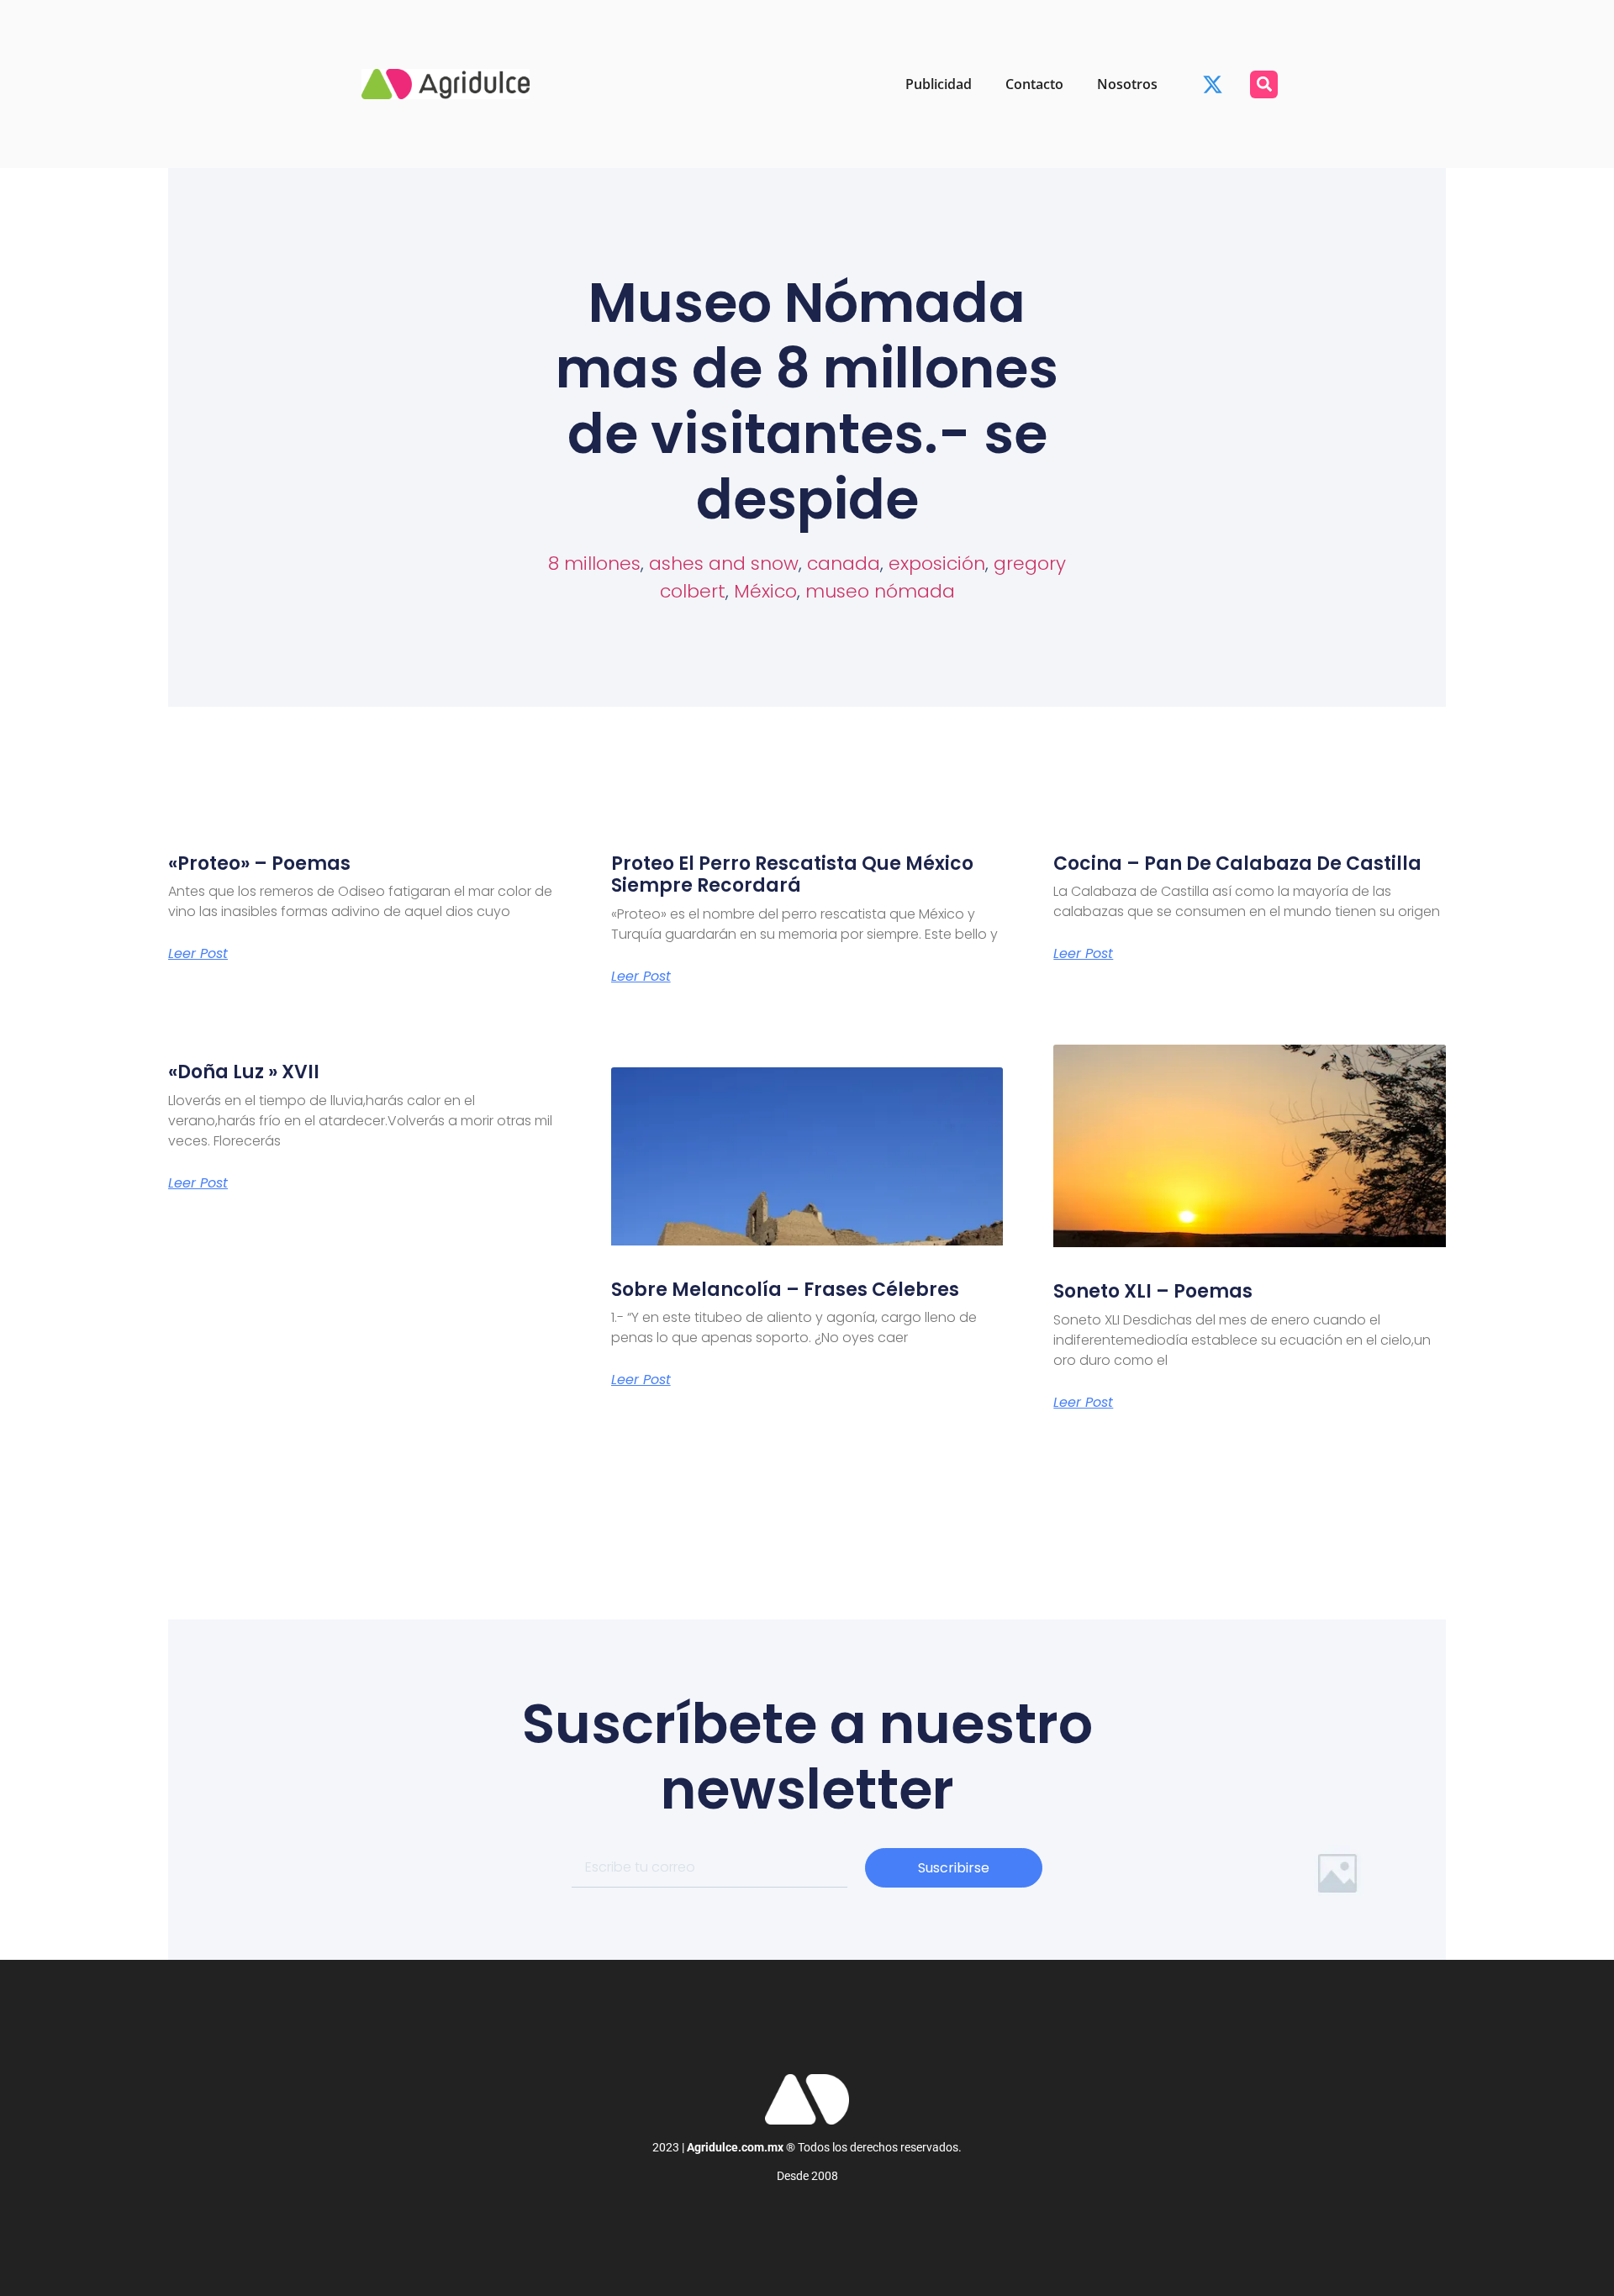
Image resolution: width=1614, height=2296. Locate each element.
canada (844, 563)
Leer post (198, 954)
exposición (937, 563)
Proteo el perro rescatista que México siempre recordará (792, 874)
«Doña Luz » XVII (244, 1072)
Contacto (1034, 84)
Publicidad (939, 84)
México (765, 591)
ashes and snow (724, 563)
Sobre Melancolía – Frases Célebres (785, 1290)
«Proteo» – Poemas (259, 864)
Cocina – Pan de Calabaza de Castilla (1237, 864)
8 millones (594, 563)
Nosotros (1127, 84)
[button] (1264, 84)
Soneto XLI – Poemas (1153, 1291)
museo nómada (880, 591)
